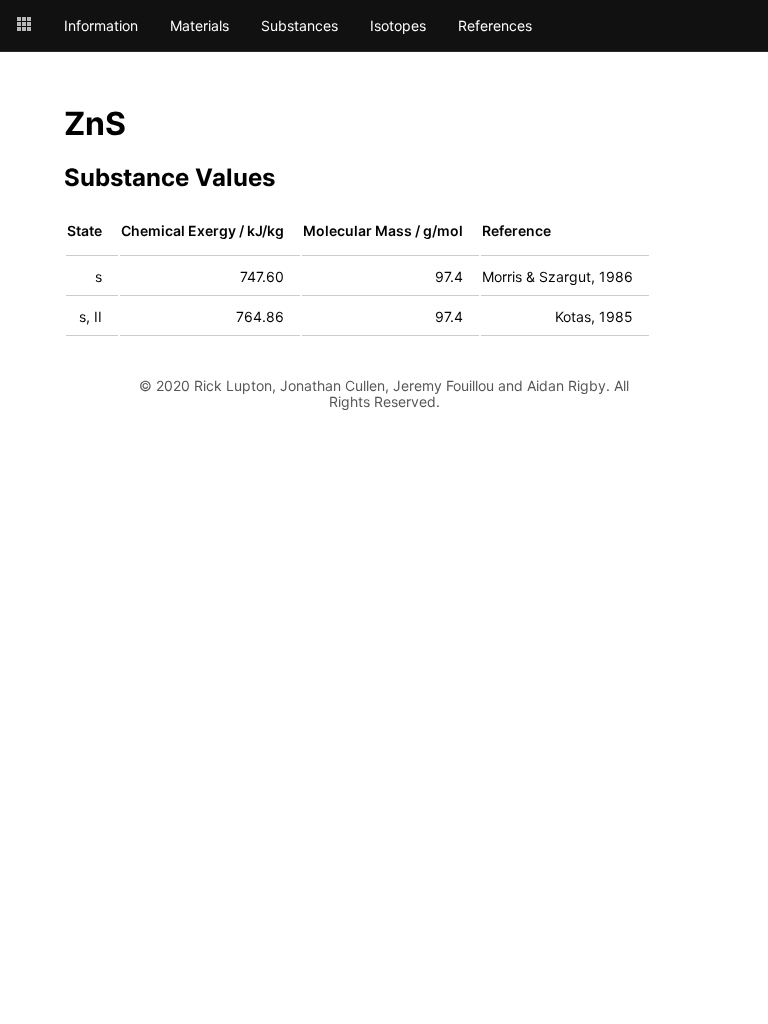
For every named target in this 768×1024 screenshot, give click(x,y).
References (495, 26)
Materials (199, 26)
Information (101, 26)
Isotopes (398, 26)
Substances (299, 26)
